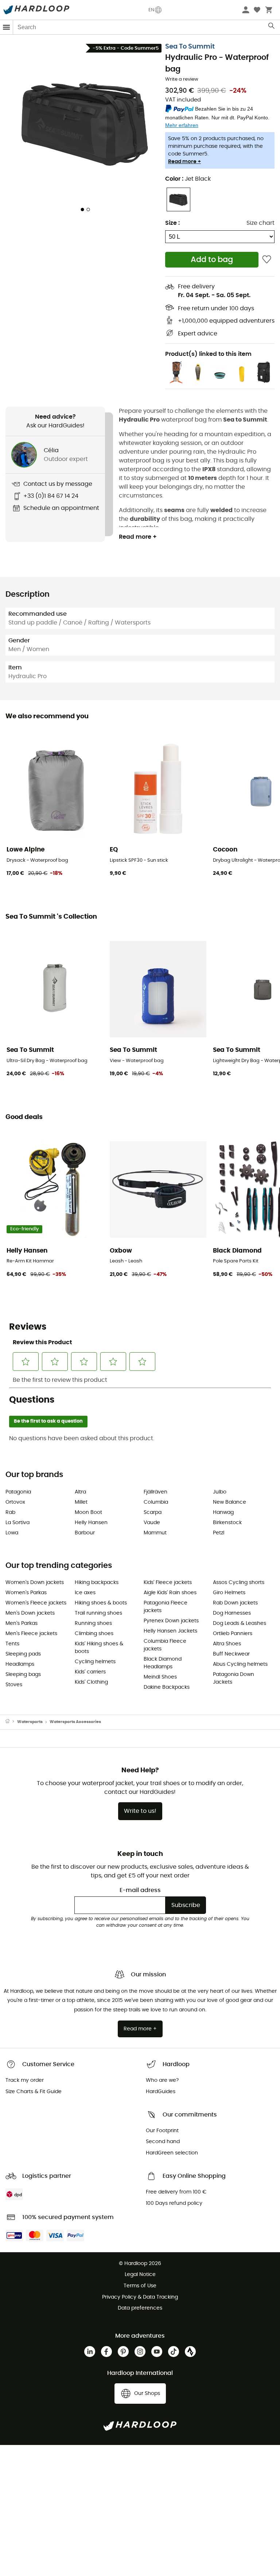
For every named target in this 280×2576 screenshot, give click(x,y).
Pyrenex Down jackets (171, 1621)
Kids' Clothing (91, 1682)
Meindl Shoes (160, 1677)
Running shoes (93, 1623)
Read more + (184, 162)
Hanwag (223, 1512)
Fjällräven (155, 1492)
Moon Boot (88, 1512)
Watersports (30, 1722)
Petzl (219, 1533)
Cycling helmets (95, 1662)
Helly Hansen (91, 1523)
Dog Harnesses (232, 1613)
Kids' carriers (90, 1672)
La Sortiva (17, 1523)
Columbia (156, 1502)
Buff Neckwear (231, 1654)
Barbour (85, 1533)
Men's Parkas (22, 1623)
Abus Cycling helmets (240, 1664)
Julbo (220, 1492)
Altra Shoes (227, 1644)
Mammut (155, 1533)
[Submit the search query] (272, 27)
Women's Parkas (26, 1593)
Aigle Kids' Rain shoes (170, 1593)
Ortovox (15, 1502)
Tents (12, 1644)
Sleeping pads (23, 1654)
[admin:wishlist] (267, 260)
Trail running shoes (98, 1613)
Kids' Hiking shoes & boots (99, 1648)
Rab (10, 1512)
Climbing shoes (94, 1634)
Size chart (260, 223)
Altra (80, 1492)
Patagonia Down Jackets (234, 1678)
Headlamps (20, 1664)
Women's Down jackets (35, 1583)
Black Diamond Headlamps (163, 1663)
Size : (172, 223)
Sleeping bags (23, 1675)
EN (151, 10)
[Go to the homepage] (11, 1722)
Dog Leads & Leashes (240, 1623)
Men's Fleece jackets (31, 1634)
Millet (81, 1502)
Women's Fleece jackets (36, 1603)
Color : (188, 179)
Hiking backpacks (97, 1583)
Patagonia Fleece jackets (166, 1607)
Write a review (182, 79)
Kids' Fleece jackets (168, 1583)
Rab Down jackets (235, 1603)
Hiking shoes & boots (101, 1603)
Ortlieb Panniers (233, 1634)
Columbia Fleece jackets (165, 1645)
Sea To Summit (190, 47)
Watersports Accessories (75, 1722)
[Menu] (7, 27)
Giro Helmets (229, 1593)
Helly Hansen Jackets (170, 1631)
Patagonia (18, 1492)
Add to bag (212, 260)
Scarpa (153, 1512)
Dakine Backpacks (167, 1687)
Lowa (12, 1533)
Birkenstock (227, 1523)
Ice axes (85, 1593)
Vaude (152, 1523)
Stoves (14, 1685)
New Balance (230, 1502)
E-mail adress (140, 1890)
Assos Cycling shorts (239, 1583)
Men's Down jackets (30, 1613)
